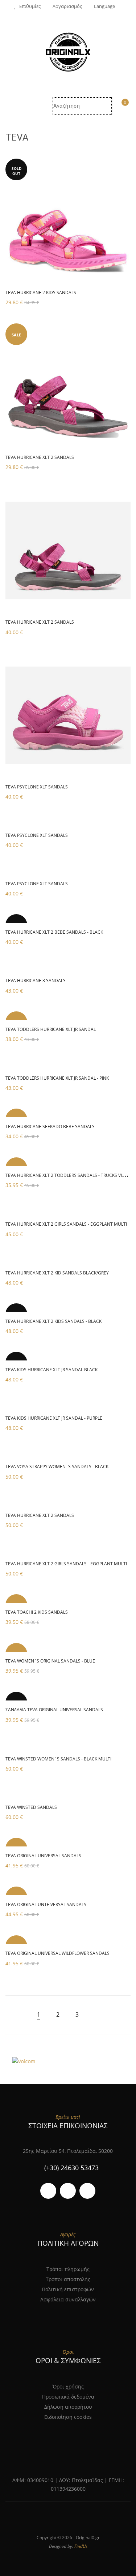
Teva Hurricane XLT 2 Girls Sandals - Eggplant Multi (66, 1224)
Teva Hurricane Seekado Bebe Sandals (50, 1126)
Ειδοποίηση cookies (68, 2417)
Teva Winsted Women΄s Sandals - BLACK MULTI (58, 1759)
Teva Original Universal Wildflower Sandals (57, 1953)
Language (104, 6)
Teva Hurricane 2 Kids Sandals (41, 293)
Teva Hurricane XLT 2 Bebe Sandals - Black (54, 932)
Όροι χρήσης (68, 2386)
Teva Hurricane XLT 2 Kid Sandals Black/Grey (57, 1273)
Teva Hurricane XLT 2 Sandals (40, 1515)
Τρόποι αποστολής (68, 2279)
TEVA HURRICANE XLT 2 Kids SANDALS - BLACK (53, 1321)
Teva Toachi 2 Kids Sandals (37, 1612)
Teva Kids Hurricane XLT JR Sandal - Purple (54, 1418)
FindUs (81, 2546)
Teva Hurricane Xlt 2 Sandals (40, 457)
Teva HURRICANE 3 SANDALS (36, 980)
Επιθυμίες (30, 6)
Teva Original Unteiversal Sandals (46, 1904)
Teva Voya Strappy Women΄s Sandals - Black (57, 1467)
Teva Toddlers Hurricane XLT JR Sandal (51, 1029)
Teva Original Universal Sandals (43, 1856)
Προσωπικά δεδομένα (68, 2397)
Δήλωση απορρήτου (68, 2407)
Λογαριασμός (67, 6)
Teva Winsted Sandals (31, 1807)
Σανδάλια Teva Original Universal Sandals (54, 1710)
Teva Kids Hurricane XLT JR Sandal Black (51, 1370)
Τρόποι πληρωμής (68, 2269)
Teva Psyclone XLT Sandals (37, 787)
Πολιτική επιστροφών (68, 2289)
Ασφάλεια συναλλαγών (68, 2299)
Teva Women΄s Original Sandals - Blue (50, 1661)
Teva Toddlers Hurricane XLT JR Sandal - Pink (57, 1078)
